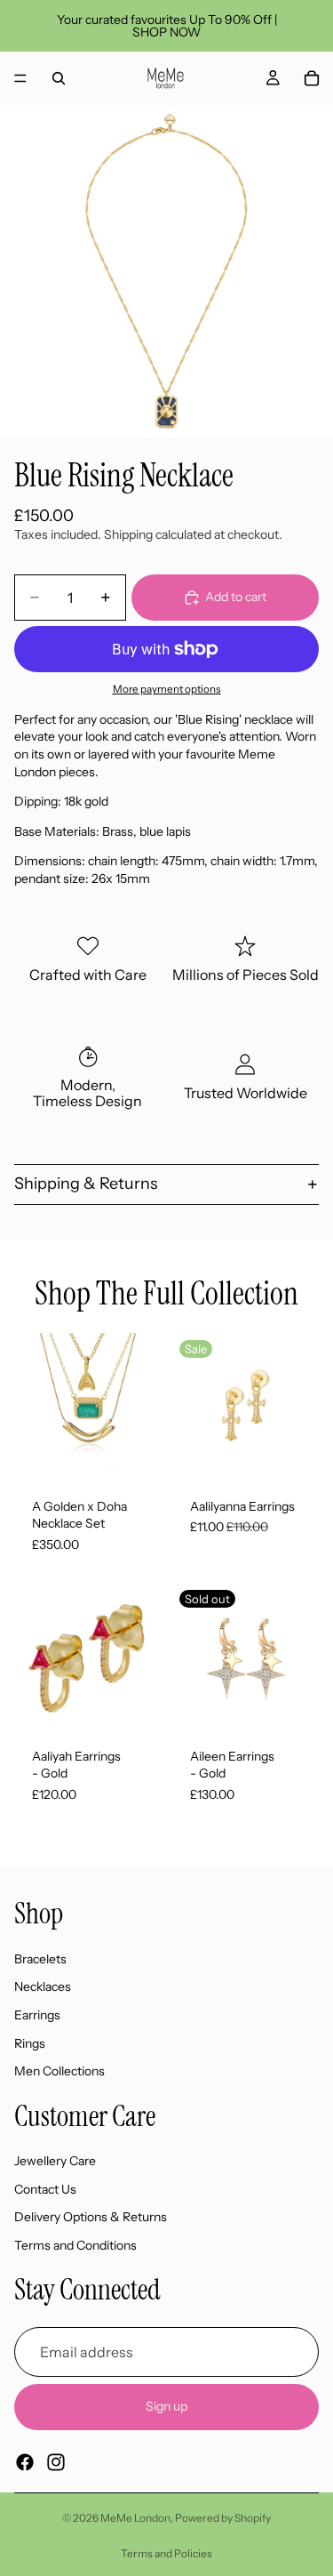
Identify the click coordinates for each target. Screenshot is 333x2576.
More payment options (167, 689)
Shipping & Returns (86, 1184)
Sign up (166, 2406)
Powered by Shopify (223, 2518)
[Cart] (312, 78)
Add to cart (236, 597)
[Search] (59, 78)
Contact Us (45, 2189)
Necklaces (43, 1986)
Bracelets (40, 1959)
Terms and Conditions (75, 2245)
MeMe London (135, 2518)
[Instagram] (56, 2462)
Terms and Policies (166, 2553)
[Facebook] (25, 2462)
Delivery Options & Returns (91, 2217)
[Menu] (20, 78)
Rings (30, 2042)
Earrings (37, 2015)
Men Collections (59, 2071)
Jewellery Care (55, 2161)
